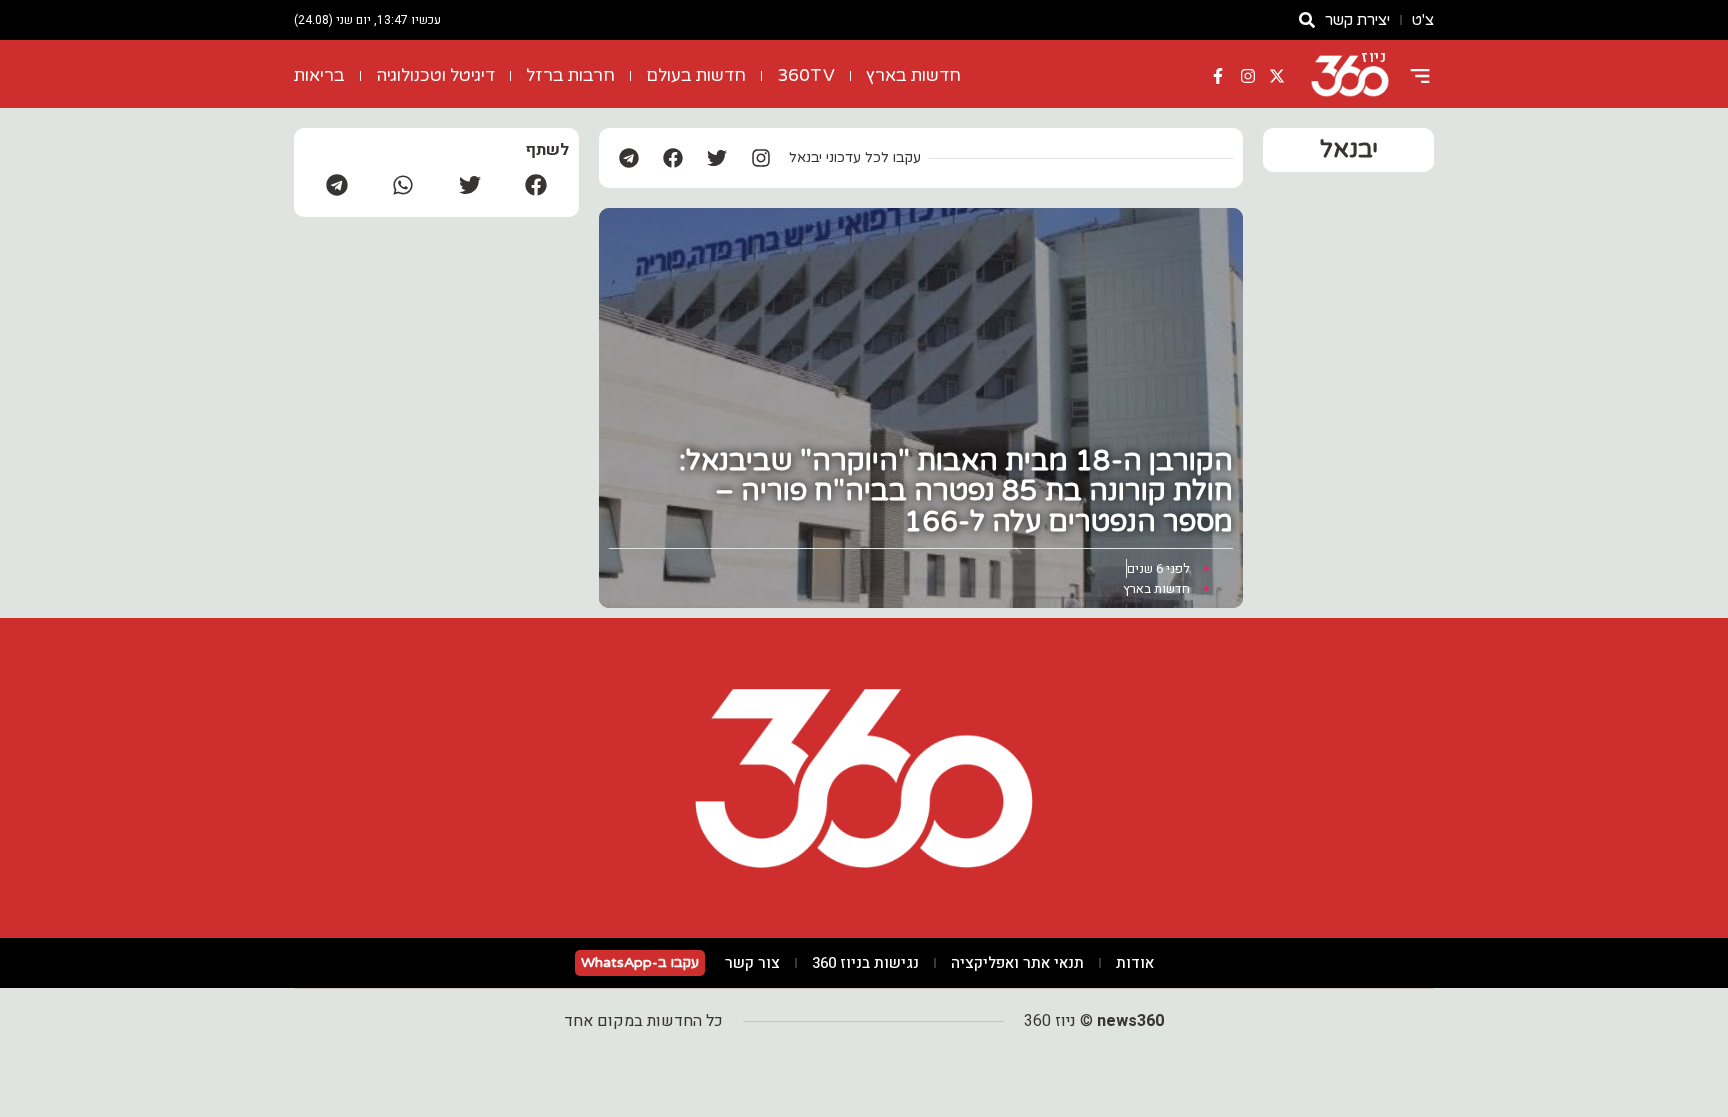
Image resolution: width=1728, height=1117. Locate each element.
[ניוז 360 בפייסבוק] (1218, 76)
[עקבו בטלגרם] (629, 158)
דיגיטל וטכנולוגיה (435, 75)
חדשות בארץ (913, 75)
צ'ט (1423, 20)
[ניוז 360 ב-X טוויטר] (1277, 76)
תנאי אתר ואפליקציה (1017, 963)
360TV (806, 75)
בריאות (319, 75)
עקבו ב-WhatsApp (640, 962)
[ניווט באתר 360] (1420, 76)
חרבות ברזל (570, 75)
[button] (536, 184)
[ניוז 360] (1350, 76)
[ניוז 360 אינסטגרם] (1248, 76)
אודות (1135, 963)
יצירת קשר (1357, 20)
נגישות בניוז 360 (865, 963)
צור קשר (752, 963)
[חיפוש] (1307, 20)
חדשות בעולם (696, 75)
